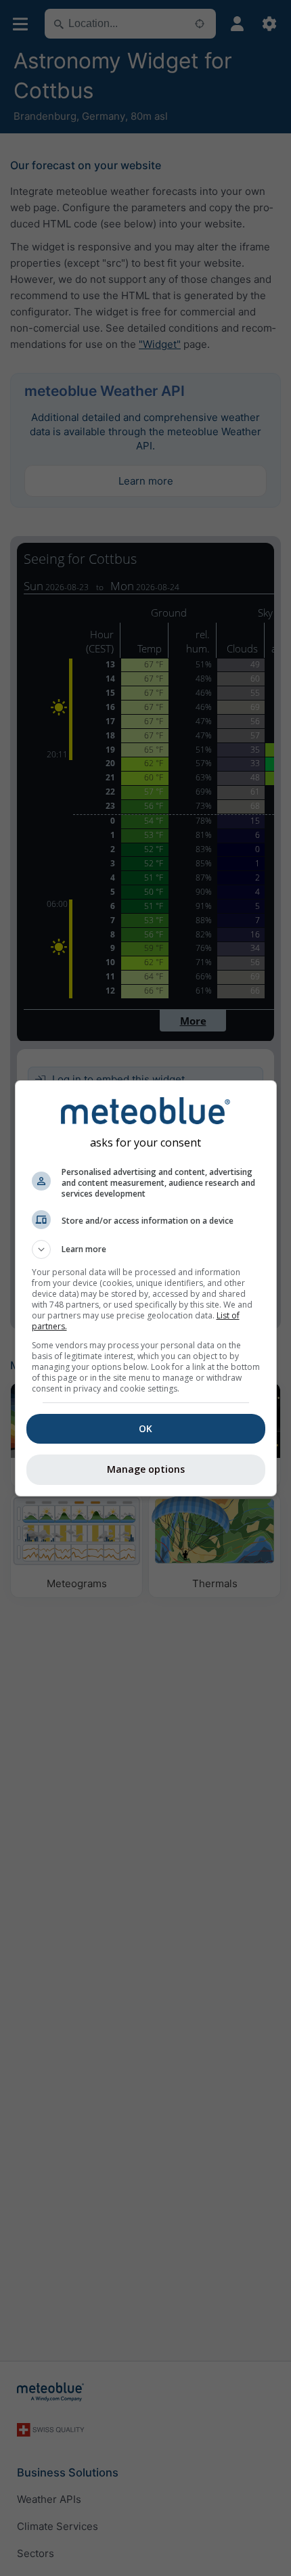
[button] (146, 1249)
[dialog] (146, 1288)
